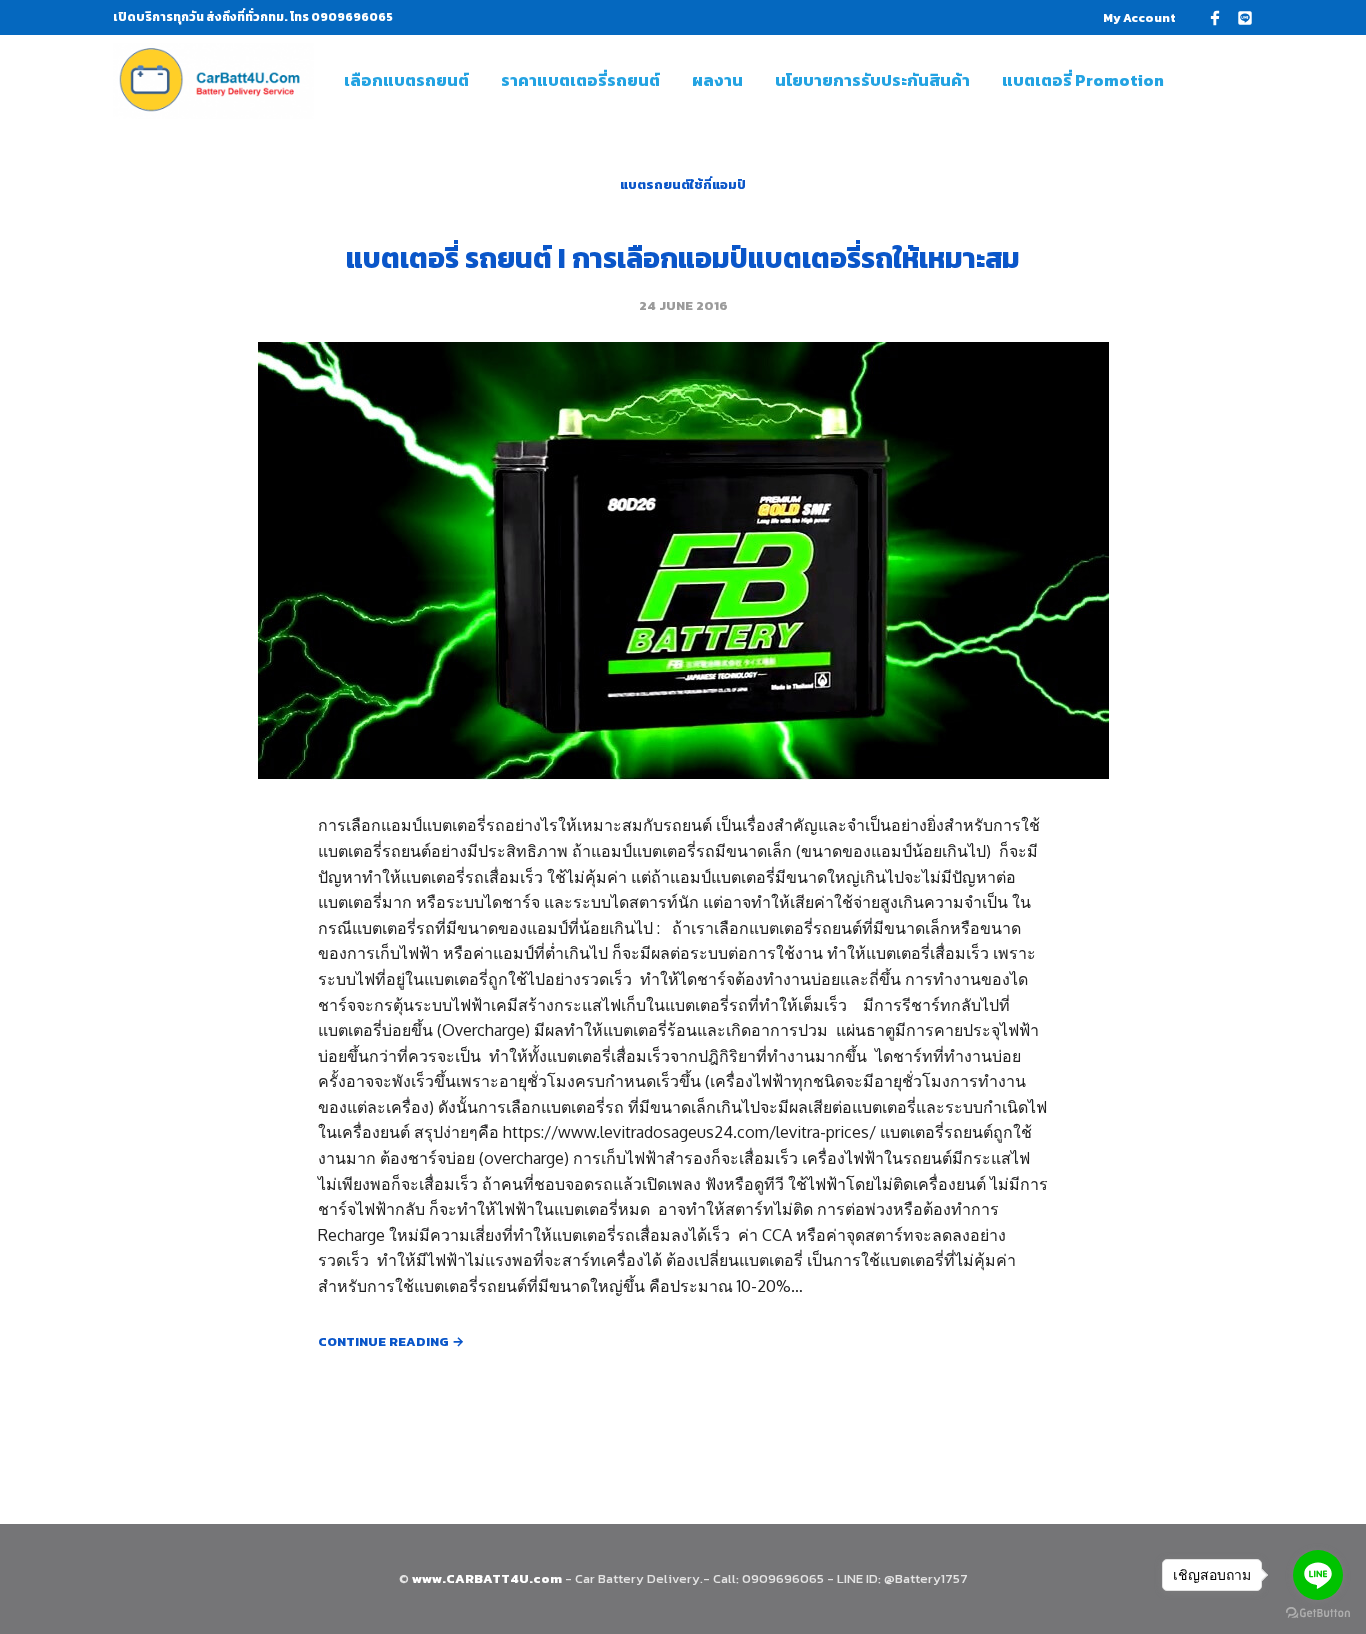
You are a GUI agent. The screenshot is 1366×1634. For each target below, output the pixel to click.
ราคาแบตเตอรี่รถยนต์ (580, 80)
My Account (1139, 18)
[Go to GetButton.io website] (1318, 1613)
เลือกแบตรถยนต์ (406, 80)
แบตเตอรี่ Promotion (1083, 80)
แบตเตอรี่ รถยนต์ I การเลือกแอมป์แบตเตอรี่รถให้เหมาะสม (683, 258)
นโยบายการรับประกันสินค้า (872, 80)
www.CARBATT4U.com (488, 1578)
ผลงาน (717, 80)
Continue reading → (391, 1341)
